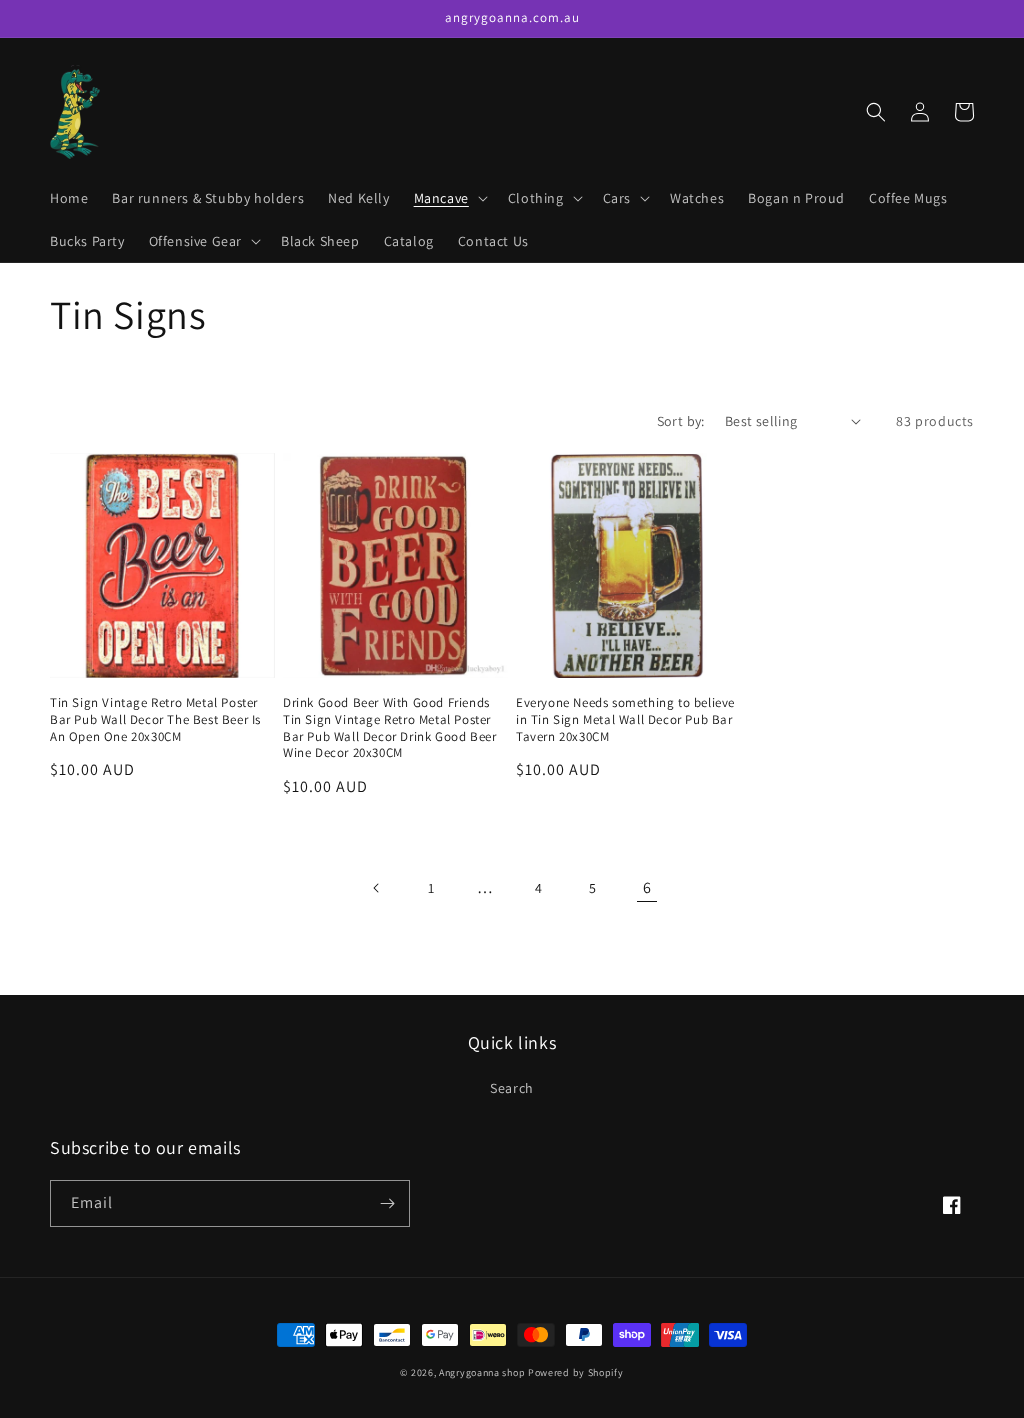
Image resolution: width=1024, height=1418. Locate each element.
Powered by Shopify (576, 1372)
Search (512, 1088)
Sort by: (681, 421)
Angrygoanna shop (482, 1372)
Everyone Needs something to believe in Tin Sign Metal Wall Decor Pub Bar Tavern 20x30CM (625, 720)
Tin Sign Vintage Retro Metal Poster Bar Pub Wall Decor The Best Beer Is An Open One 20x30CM (155, 720)
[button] (449, 198)
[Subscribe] (387, 1203)
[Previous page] (377, 888)
